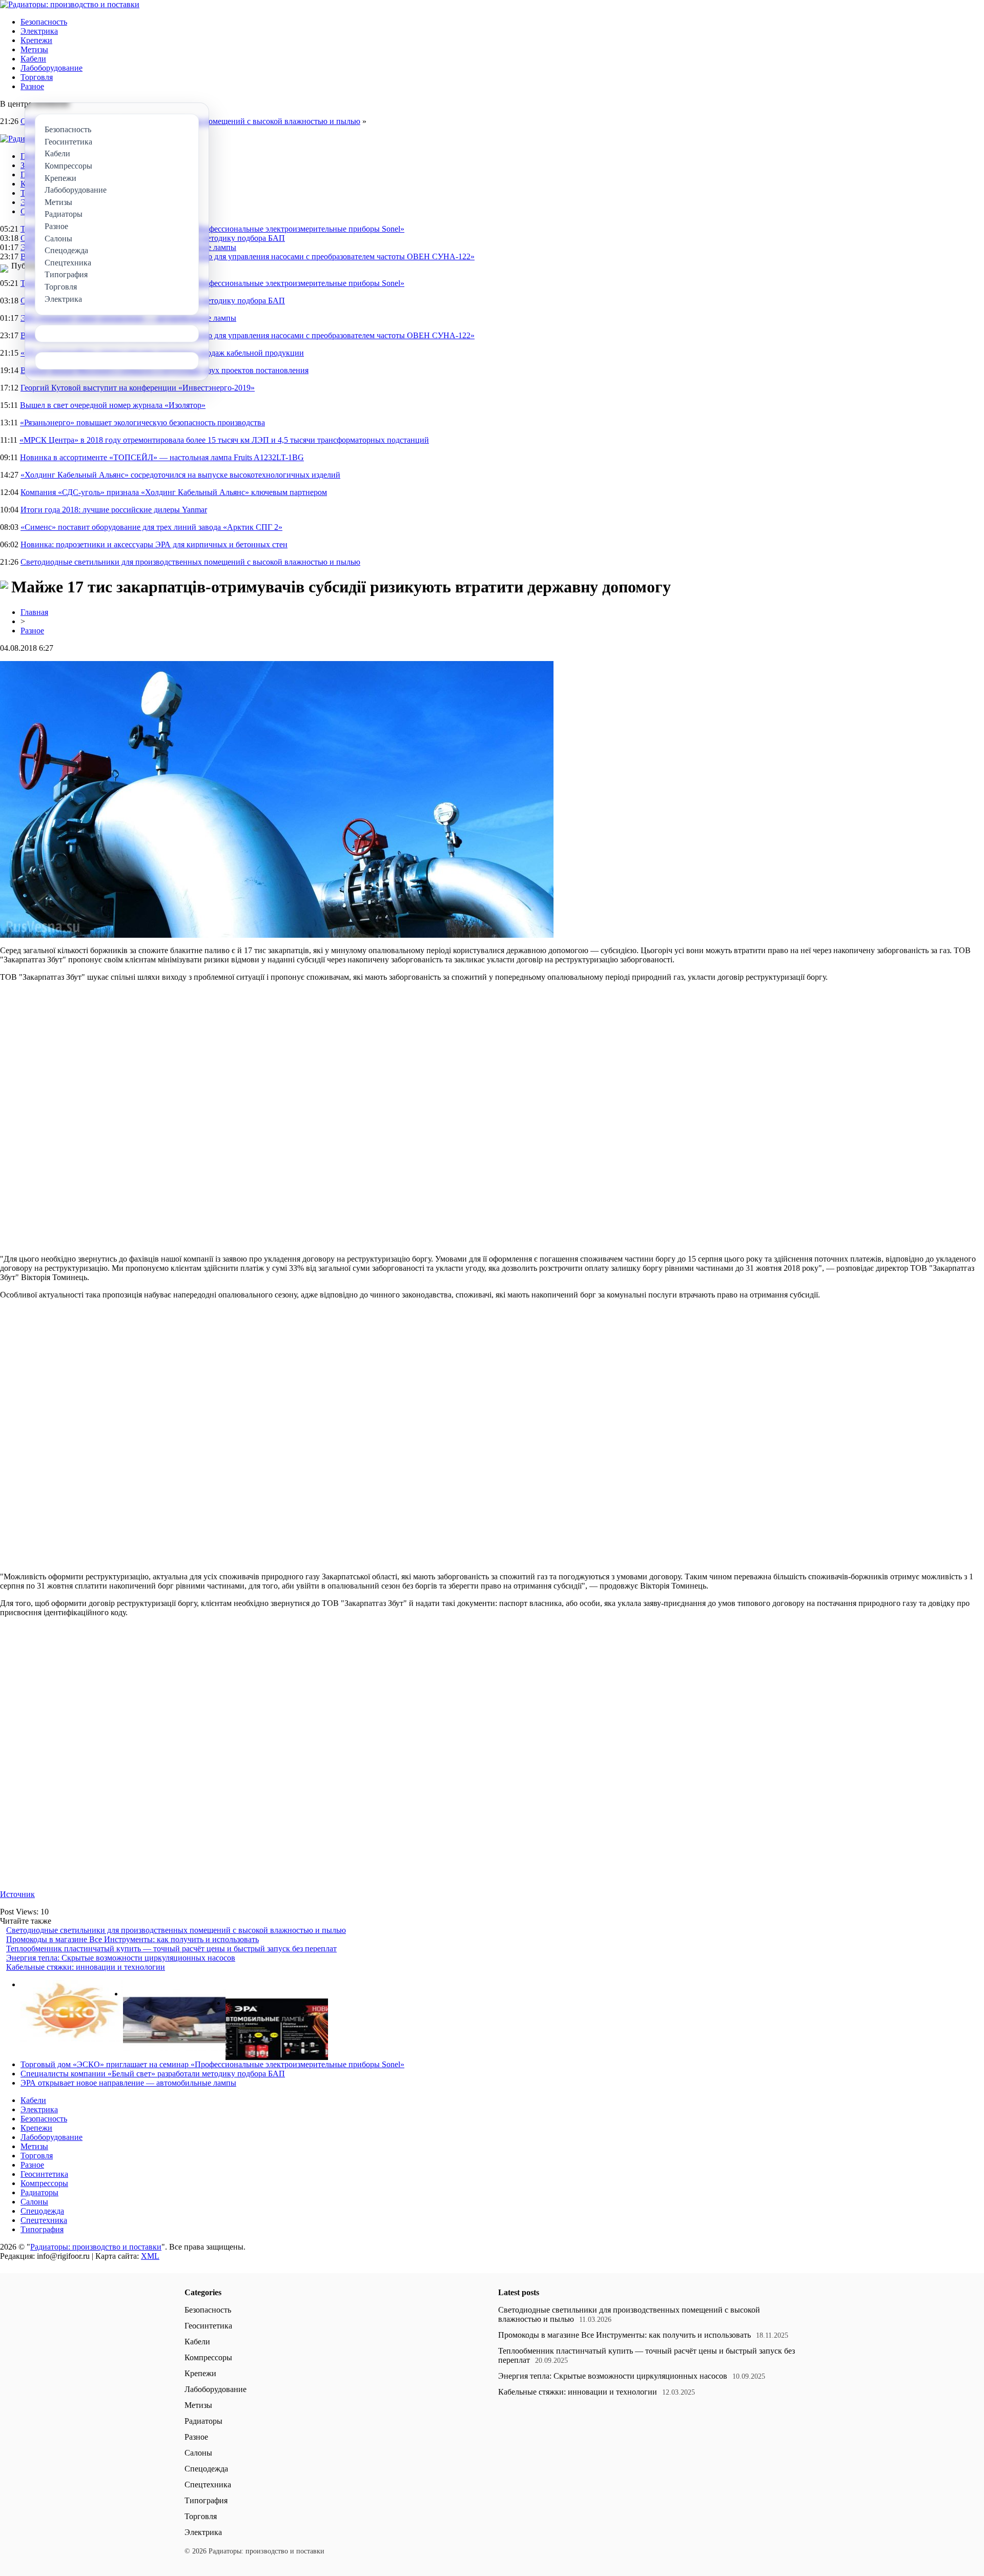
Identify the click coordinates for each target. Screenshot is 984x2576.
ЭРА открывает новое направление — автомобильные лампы (128, 2083)
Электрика (39, 31)
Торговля (37, 77)
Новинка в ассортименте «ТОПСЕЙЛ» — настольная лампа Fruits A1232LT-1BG (162, 457)
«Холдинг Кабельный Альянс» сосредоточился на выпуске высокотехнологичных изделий (180, 475)
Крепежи (36, 40)
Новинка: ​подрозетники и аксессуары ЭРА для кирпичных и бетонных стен (154, 544)
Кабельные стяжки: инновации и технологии (86, 1967)
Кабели (33, 59)
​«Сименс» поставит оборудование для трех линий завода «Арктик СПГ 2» (151, 527)
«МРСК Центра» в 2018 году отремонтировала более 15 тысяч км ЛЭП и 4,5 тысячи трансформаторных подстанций (224, 440)
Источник (17, 1894)
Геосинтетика (44, 2174)
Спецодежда (42, 2211)
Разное (32, 86)
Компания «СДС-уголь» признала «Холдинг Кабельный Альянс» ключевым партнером (174, 492)
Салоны (34, 2202)
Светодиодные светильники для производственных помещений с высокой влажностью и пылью (190, 562)
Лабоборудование (52, 68)
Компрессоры (44, 2183)
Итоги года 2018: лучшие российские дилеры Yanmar (114, 510)
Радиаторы (39, 2192)
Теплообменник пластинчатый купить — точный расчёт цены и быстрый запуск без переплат (171, 1949)
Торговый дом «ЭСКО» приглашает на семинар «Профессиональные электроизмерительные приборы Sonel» (212, 229)
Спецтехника (44, 2220)
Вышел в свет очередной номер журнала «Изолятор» (113, 405)
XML (150, 2256)
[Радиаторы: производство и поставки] (70, 4)
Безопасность (44, 22)
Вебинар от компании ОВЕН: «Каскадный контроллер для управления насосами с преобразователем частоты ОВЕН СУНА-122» (248, 256)
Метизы (34, 49)
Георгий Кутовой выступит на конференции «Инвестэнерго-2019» (138, 388)
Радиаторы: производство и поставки (96, 2247)
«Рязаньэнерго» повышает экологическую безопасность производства (142, 423)
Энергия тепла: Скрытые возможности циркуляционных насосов (121, 1958)
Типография (42, 2229)
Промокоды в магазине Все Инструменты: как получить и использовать (132, 1939)
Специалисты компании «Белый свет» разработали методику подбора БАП (153, 2074)
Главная (34, 612)
